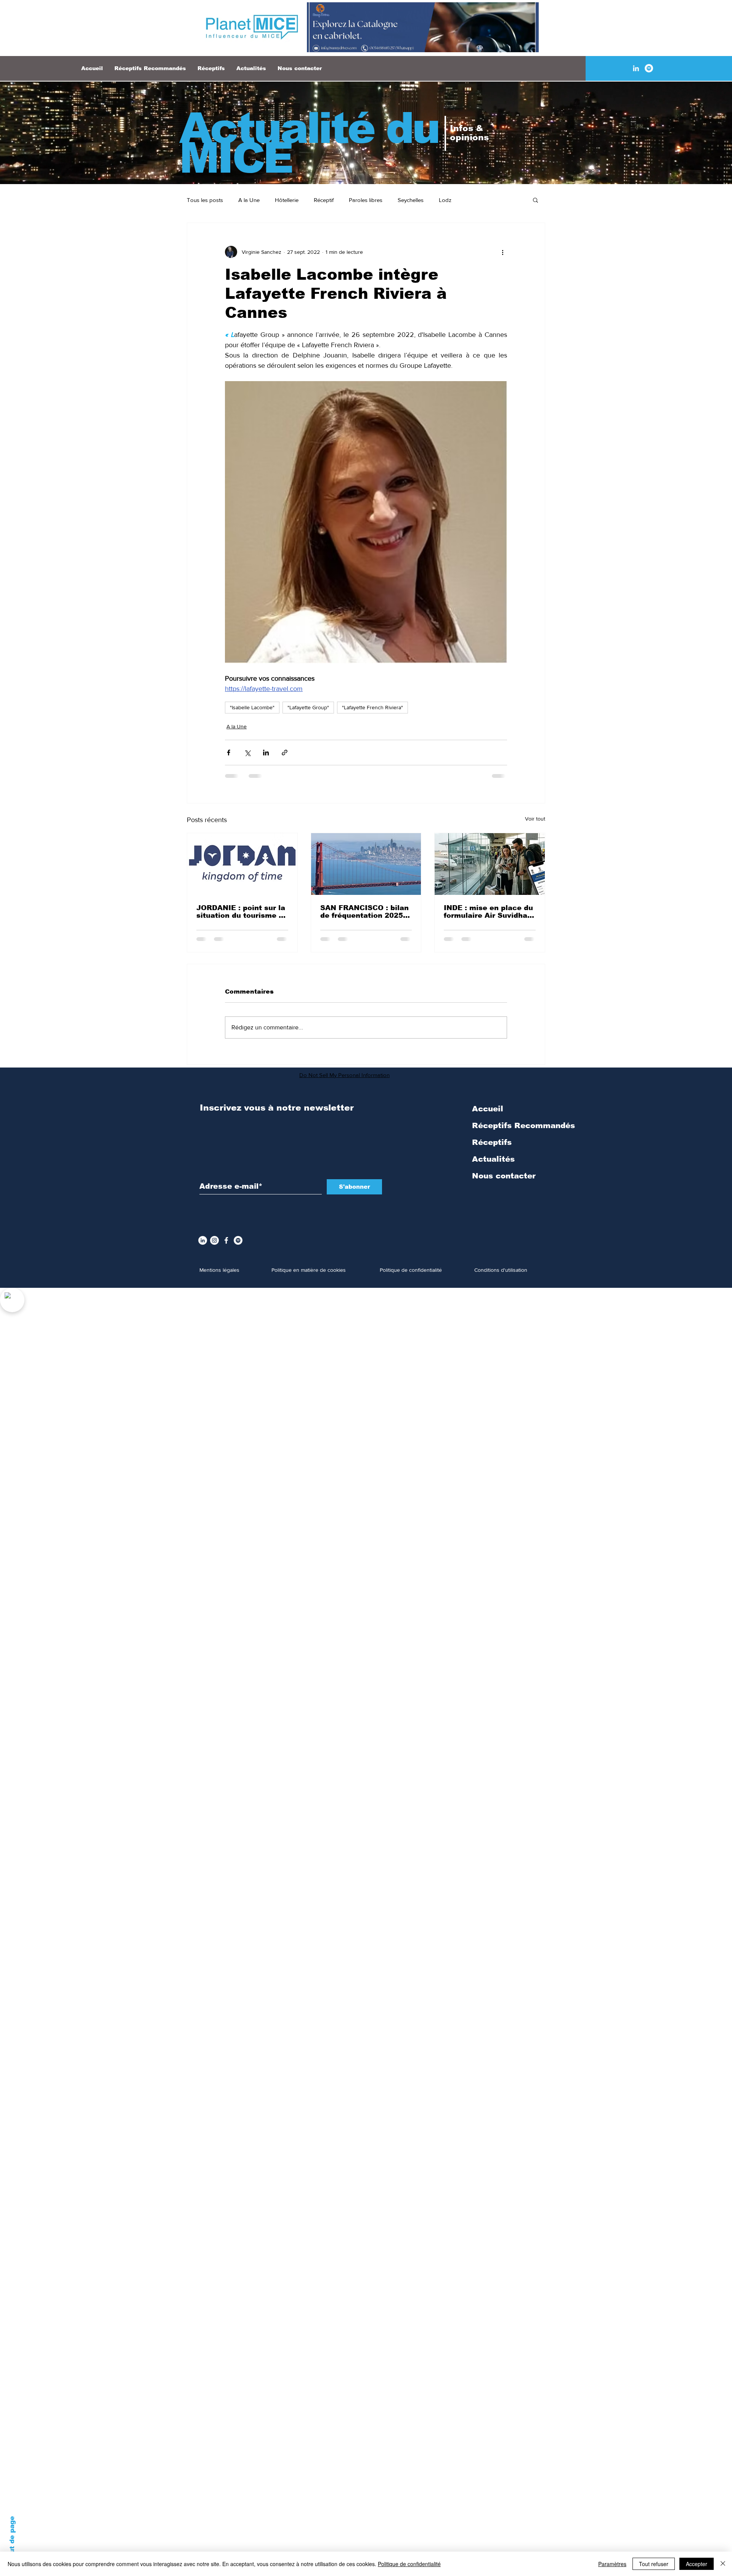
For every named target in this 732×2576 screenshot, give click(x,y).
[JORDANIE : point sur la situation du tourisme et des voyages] (242, 864)
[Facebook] (226, 1246)
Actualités (493, 1165)
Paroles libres (366, 200)
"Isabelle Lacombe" (252, 707)
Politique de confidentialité (409, 2564)
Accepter (697, 2564)
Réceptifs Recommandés (523, 1132)
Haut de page (12, 2539)
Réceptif (324, 200)
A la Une (249, 200)
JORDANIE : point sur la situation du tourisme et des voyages (241, 912)
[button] (535, 200)
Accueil (488, 1115)
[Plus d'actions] (502, 252)
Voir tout (535, 819)
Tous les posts (205, 200)
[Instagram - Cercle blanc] (214, 1246)
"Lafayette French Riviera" (372, 707)
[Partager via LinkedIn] (266, 753)
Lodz (445, 200)
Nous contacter (504, 1182)
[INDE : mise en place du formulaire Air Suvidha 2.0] (490, 864)
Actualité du (309, 128)
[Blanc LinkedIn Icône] (636, 68)
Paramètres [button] (612, 2564)
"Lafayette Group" (308, 707)
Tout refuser (654, 2564)
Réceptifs (492, 1148)
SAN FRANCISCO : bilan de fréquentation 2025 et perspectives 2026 (364, 912)
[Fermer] (723, 2564)
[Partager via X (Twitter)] (247, 753)
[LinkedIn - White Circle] (203, 1246)
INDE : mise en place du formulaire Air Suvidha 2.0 (488, 912)
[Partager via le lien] (285, 753)
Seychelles (411, 200)
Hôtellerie (287, 200)
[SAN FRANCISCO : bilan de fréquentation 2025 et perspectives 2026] (366, 864)
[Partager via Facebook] (229, 753)
